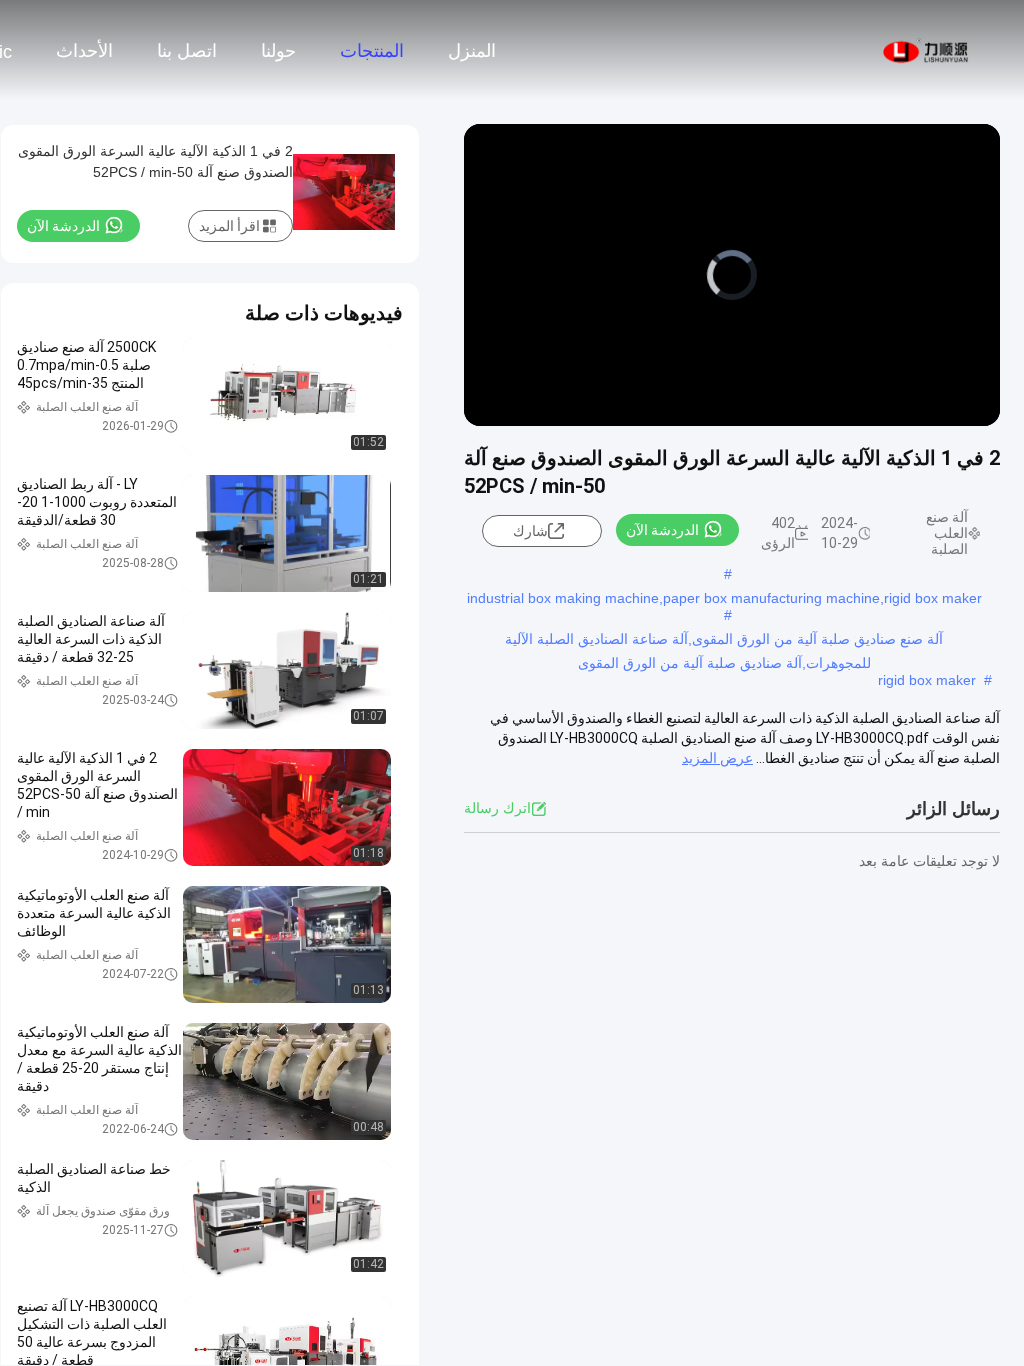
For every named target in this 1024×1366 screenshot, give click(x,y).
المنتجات (372, 51)
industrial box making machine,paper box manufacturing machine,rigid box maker (724, 598)
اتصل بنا (187, 51)
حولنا (278, 51)
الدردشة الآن (662, 530)
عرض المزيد (717, 758)
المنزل (472, 51)
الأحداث (84, 51)
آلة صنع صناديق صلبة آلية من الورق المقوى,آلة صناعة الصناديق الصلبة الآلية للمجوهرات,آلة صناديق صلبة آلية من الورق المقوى (724, 641)
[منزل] (926, 50)
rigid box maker (927, 680)
